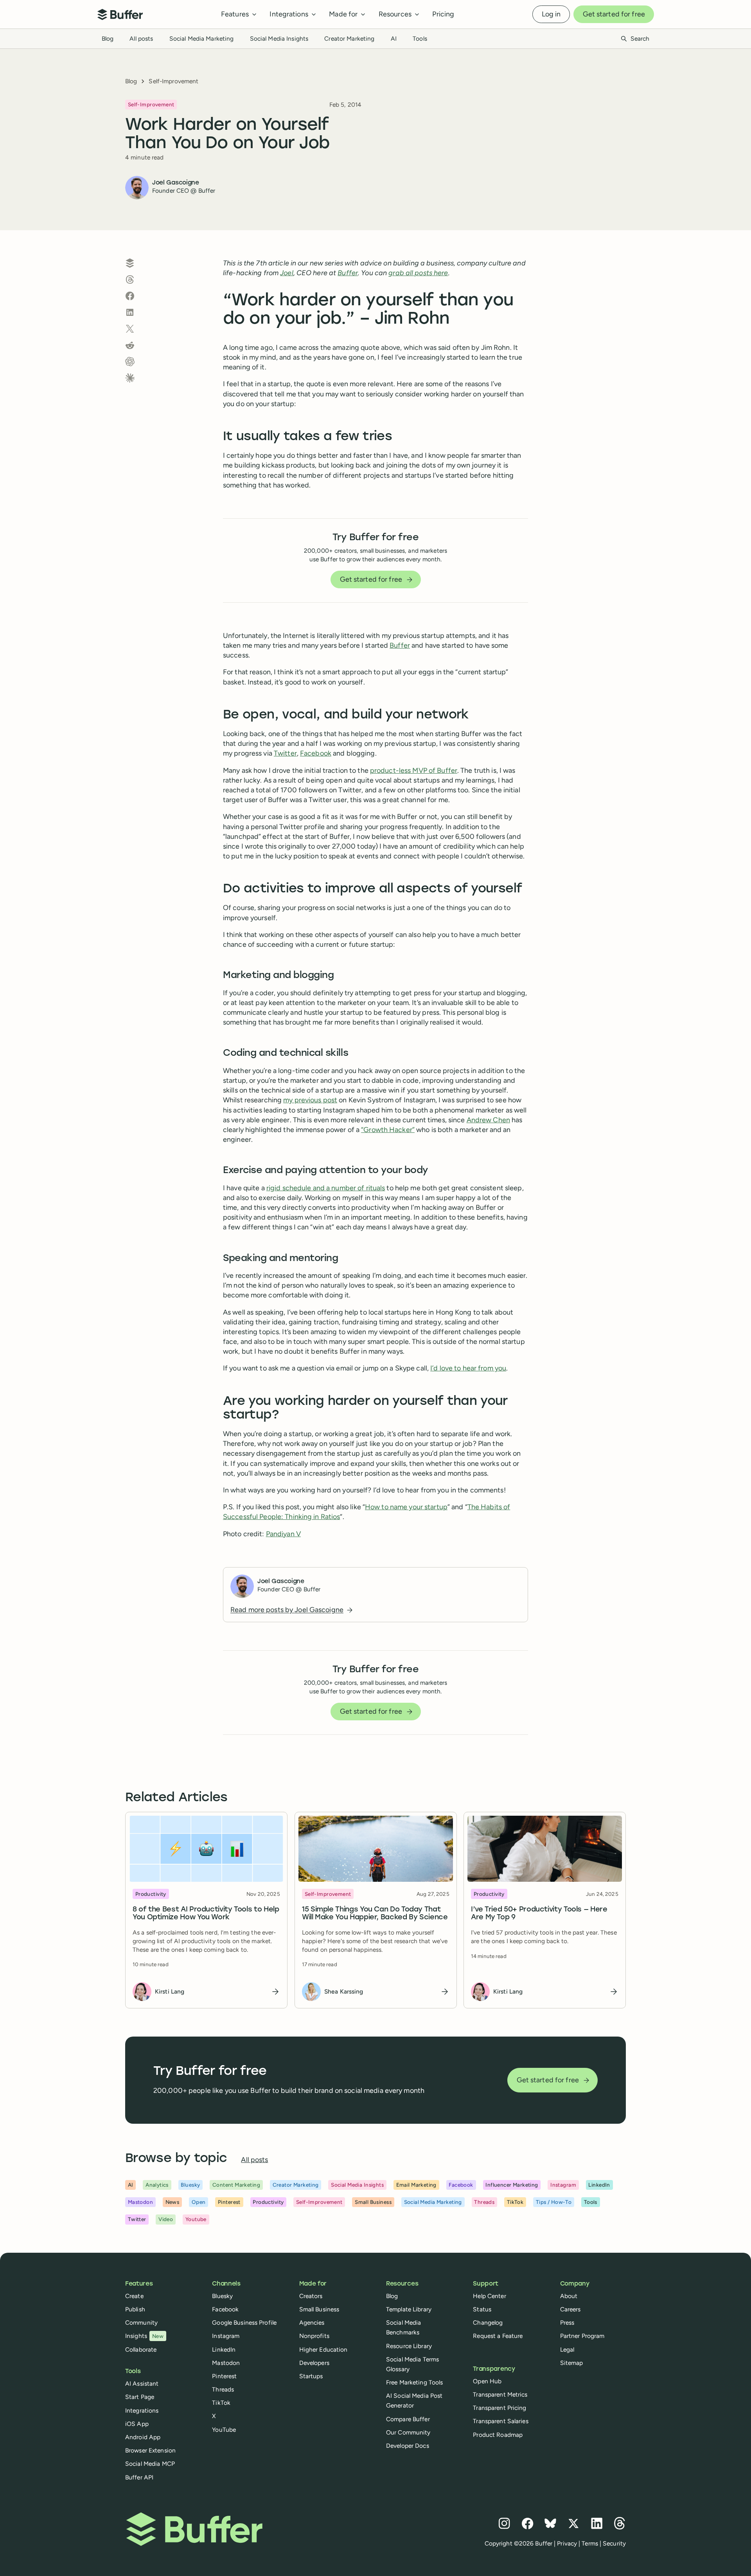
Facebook (316, 753)
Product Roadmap (498, 2435)
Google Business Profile (244, 2323)
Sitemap (572, 2363)
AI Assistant (142, 2383)
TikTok (221, 2403)
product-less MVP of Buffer (414, 770)
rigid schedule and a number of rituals (326, 1188)
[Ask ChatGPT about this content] (130, 362)
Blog (108, 39)
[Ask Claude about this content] (130, 378)
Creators (311, 2296)
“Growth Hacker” (388, 1130)
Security (614, 2543)
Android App (143, 2437)
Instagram (226, 2336)
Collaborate (141, 2349)
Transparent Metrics (500, 2394)
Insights (144, 2336)
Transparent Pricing (499, 2408)
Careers (570, 2309)
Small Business (319, 2309)
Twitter (285, 753)
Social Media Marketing (202, 39)
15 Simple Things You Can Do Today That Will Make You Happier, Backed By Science (375, 1914)
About (569, 2296)
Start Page (140, 2397)
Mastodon (226, 2363)
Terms (590, 2543)
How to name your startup (406, 1507)
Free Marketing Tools (414, 2382)
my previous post (310, 1100)
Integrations (142, 2410)
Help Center (489, 2296)
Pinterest (224, 2376)
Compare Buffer (408, 2419)
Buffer (400, 645)
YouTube (224, 2430)
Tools (420, 39)
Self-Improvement (173, 81)
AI (394, 39)
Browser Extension (150, 2450)
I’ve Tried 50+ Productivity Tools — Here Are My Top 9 (539, 1914)
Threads (223, 2389)
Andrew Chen (488, 1120)
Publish (135, 2309)
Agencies (312, 2323)
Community (141, 2323)
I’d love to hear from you (468, 1368)
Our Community (408, 2432)
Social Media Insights (279, 39)
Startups (311, 2376)
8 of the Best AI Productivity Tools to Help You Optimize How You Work (206, 1914)
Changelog (488, 2323)
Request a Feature (498, 2336)
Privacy (567, 2543)
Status (482, 2309)
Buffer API (139, 2477)
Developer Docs (408, 2446)
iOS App (137, 2424)
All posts (141, 39)
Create (134, 2296)
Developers (314, 2363)
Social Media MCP (150, 2464)
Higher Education (323, 2349)
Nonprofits (314, 2336)
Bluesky (222, 2296)
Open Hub (487, 2381)
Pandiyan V (283, 1534)
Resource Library (409, 2346)
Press (567, 2323)
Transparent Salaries (500, 2421)
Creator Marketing (349, 39)
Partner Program (582, 2336)
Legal (567, 2349)
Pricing (443, 14)
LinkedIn (224, 2349)
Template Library (409, 2309)
